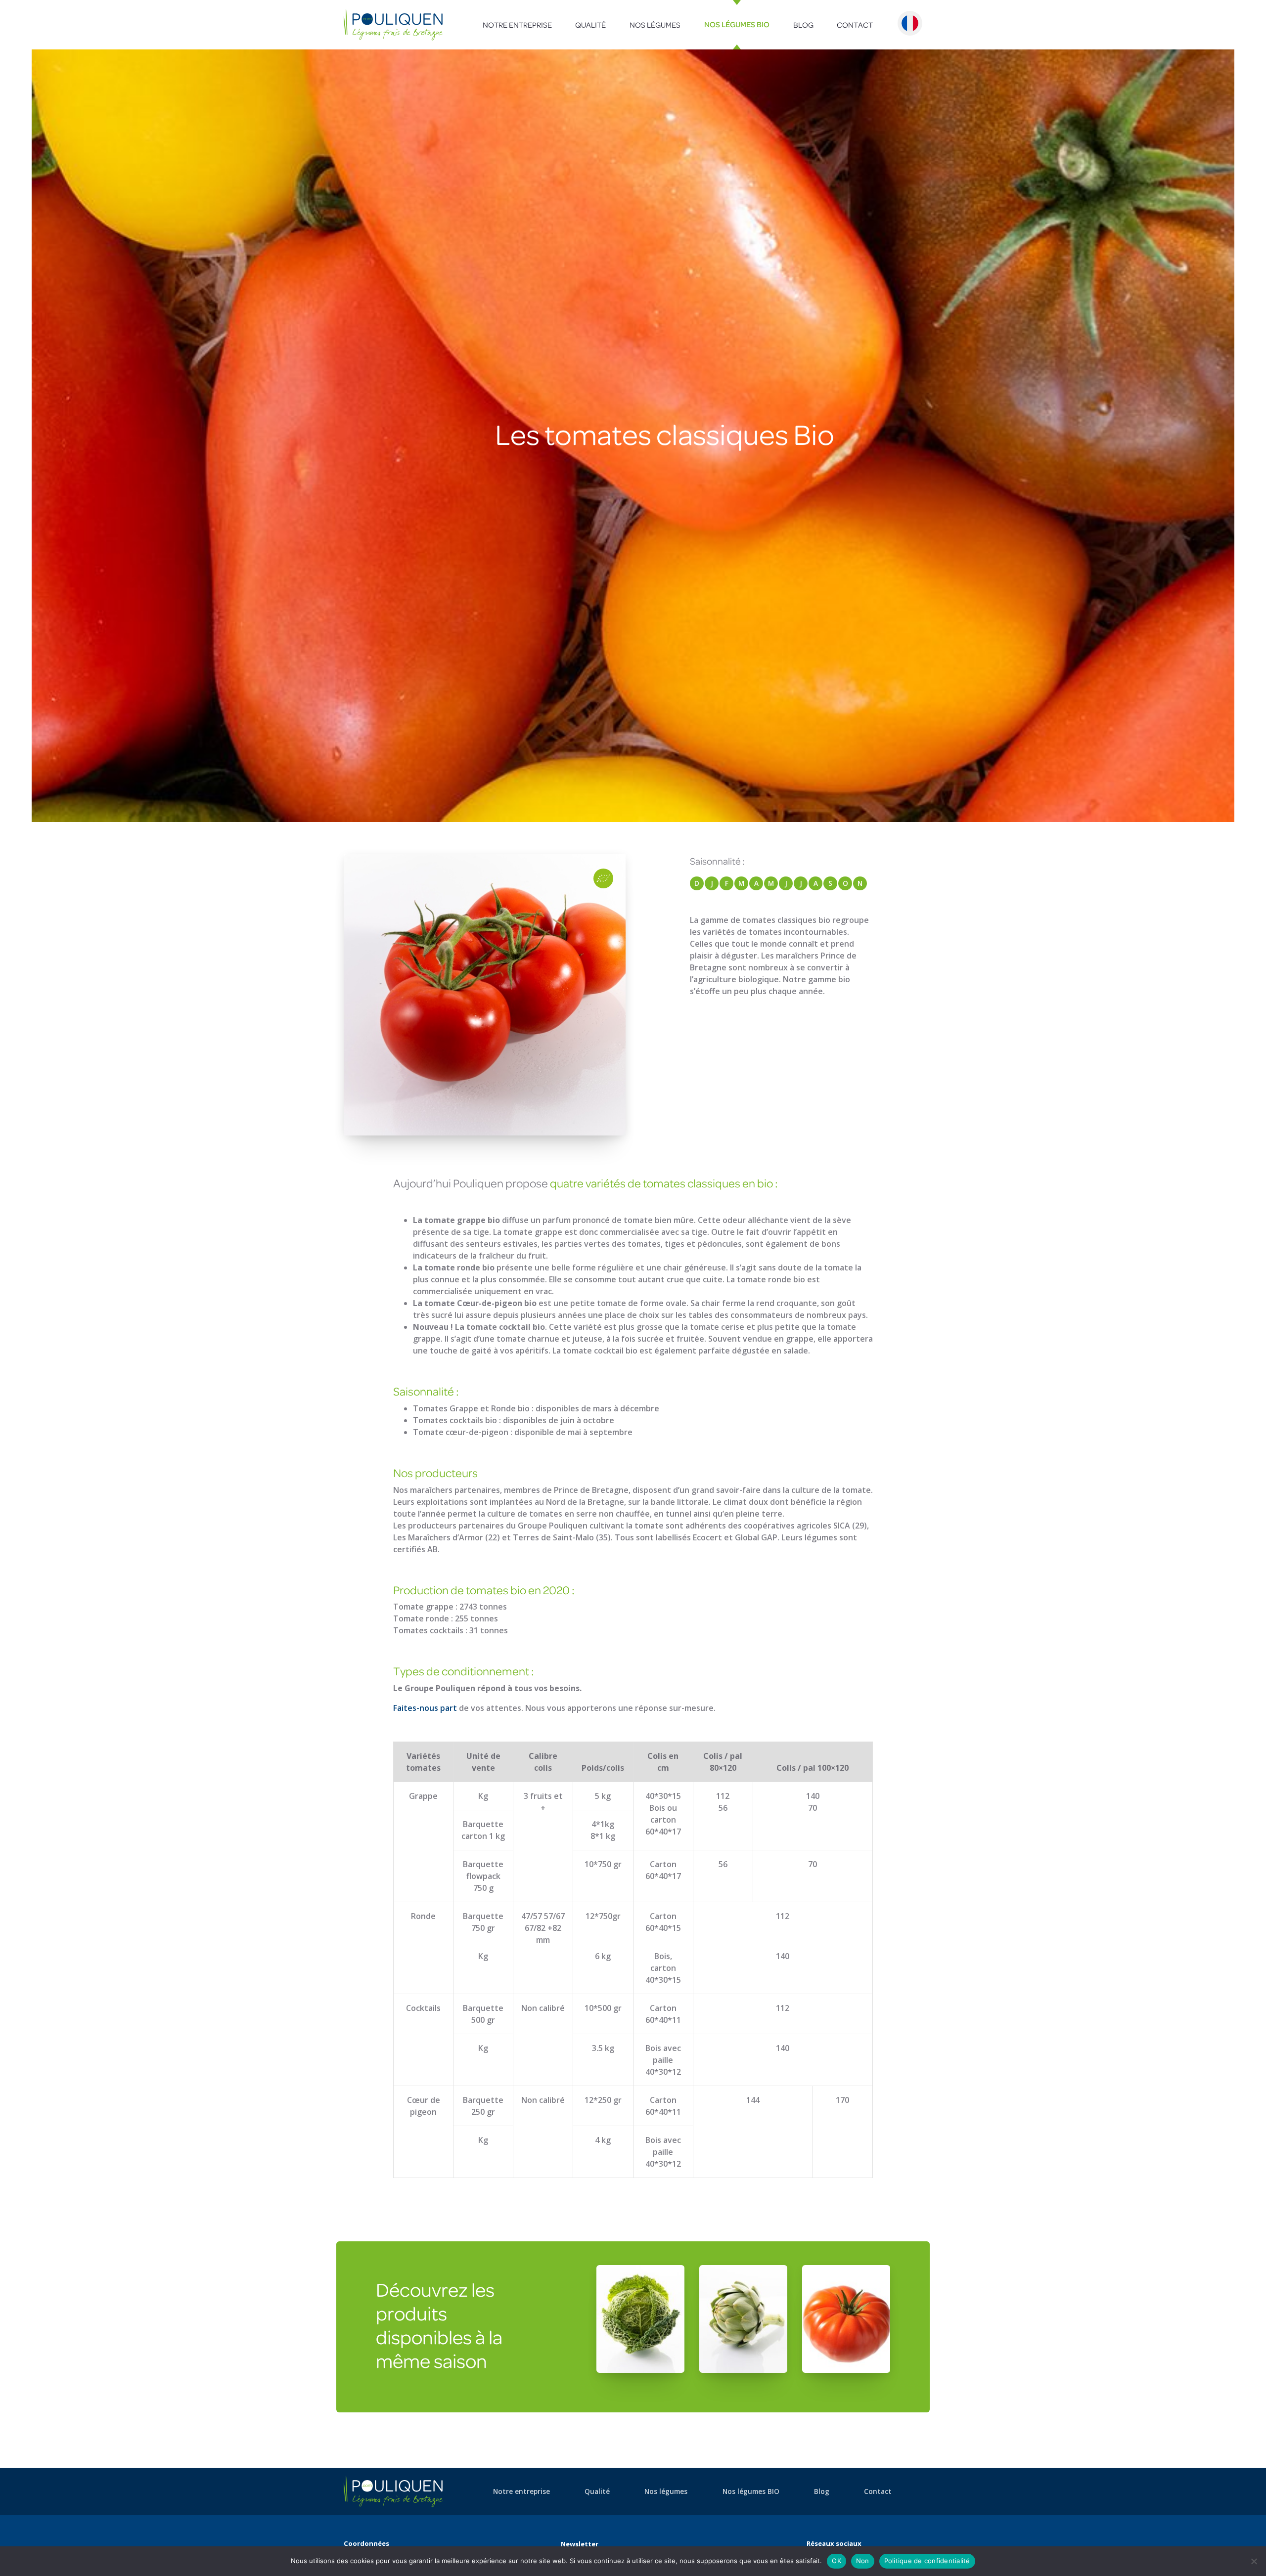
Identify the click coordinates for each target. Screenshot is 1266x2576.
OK (836, 2561)
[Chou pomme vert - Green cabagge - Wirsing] (640, 2318)
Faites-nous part (425, 1708)
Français (910, 23)
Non (863, 2561)
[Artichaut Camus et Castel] (743, 2318)
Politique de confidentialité (927, 2561)
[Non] (1254, 2561)
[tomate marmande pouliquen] (846, 2318)
